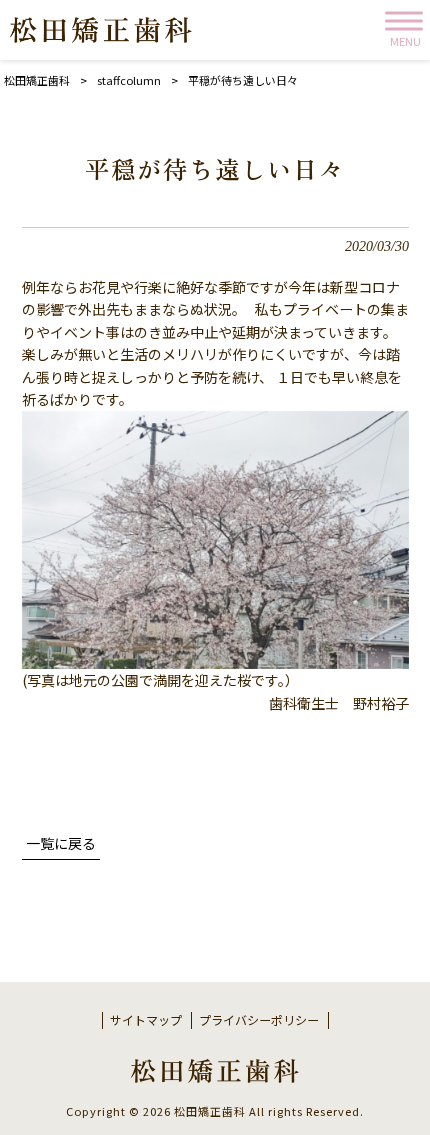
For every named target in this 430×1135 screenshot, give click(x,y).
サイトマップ (146, 1020)
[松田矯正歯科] (101, 30)
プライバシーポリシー (259, 1020)
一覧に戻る (61, 843)
